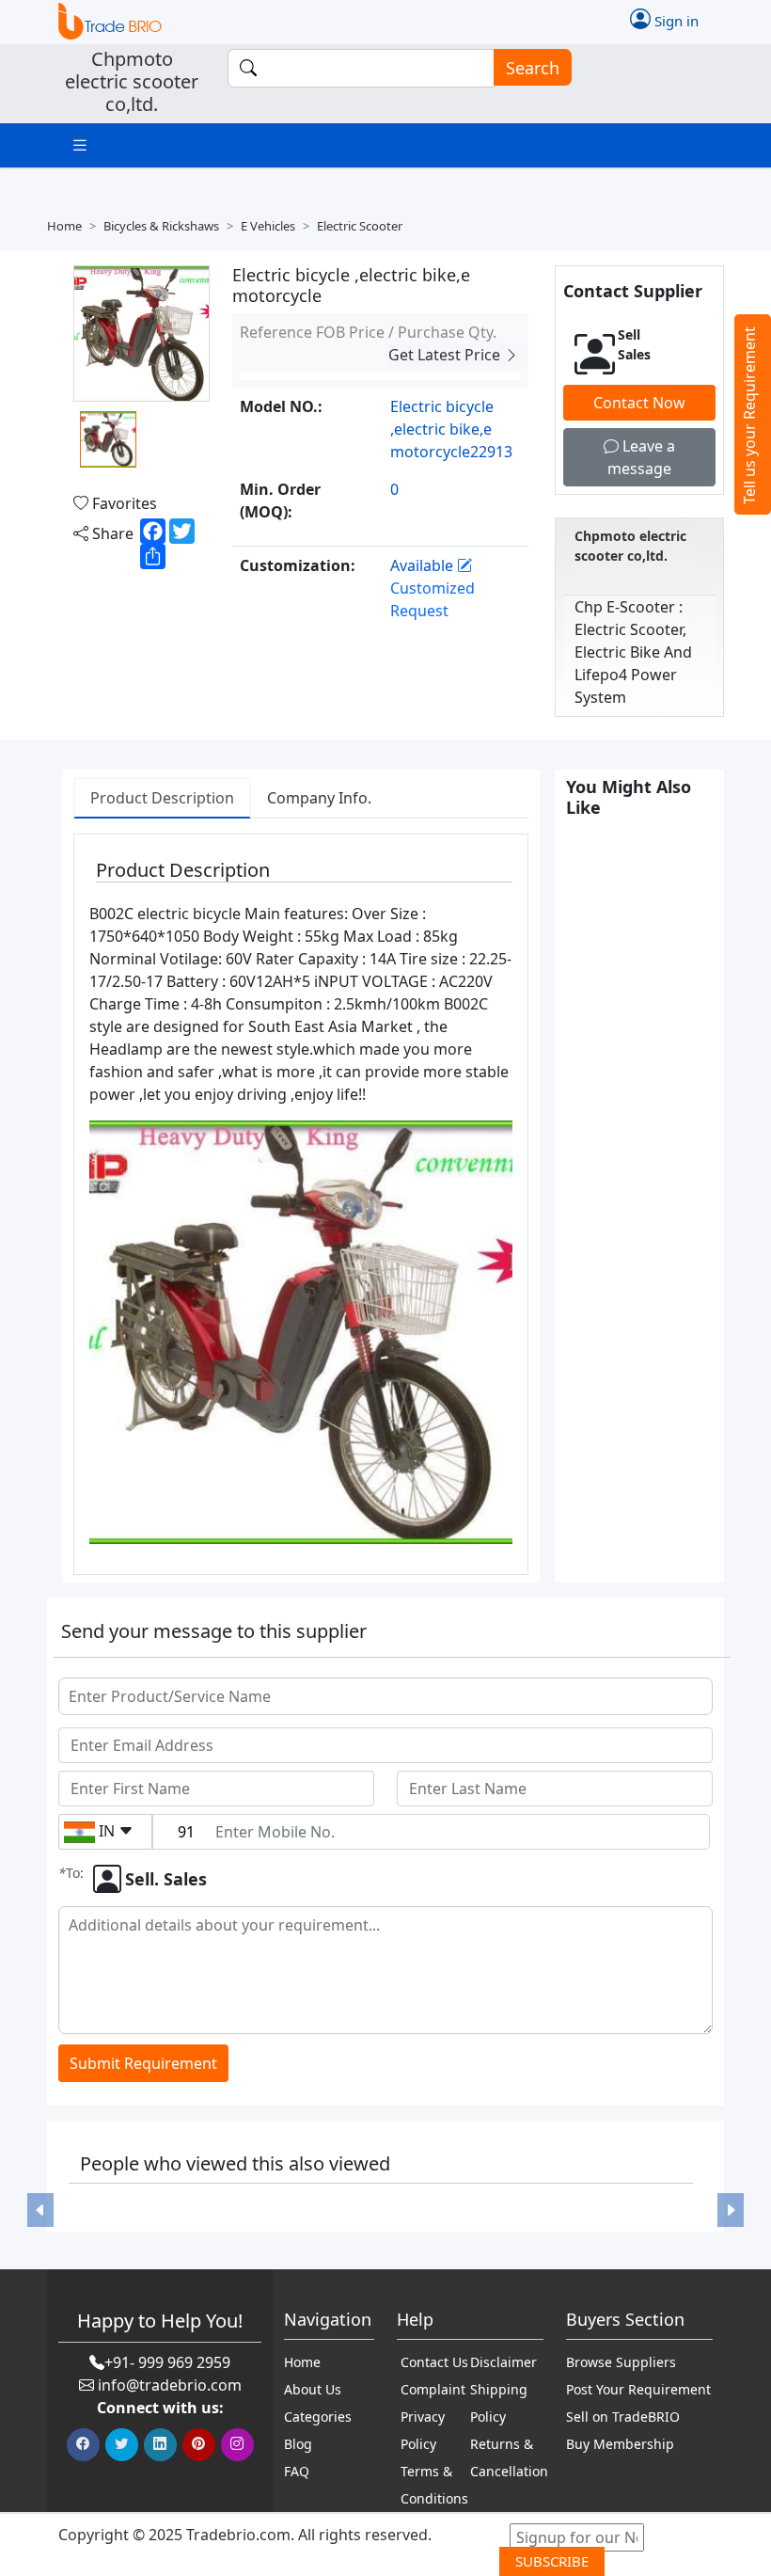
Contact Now (639, 403)
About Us (313, 2389)
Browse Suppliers (621, 2362)
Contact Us (434, 2362)
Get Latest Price (446, 355)
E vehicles (268, 226)
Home (64, 226)
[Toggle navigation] (80, 145)
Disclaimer (504, 2362)
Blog (298, 2444)
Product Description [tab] (162, 798)
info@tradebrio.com (170, 2385)
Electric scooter (360, 226)
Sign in (675, 20)
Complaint (433, 2389)
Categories (318, 2417)
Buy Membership (620, 2444)
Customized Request (433, 599)
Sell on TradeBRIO (623, 2417)
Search (533, 68)
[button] (40, 2210)
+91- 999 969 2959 (167, 2362)
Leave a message (641, 457)
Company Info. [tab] (319, 798)
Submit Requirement (143, 2063)
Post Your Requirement (638, 2389)
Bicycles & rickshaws (161, 226)
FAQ (297, 2471)
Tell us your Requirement (749, 415)
